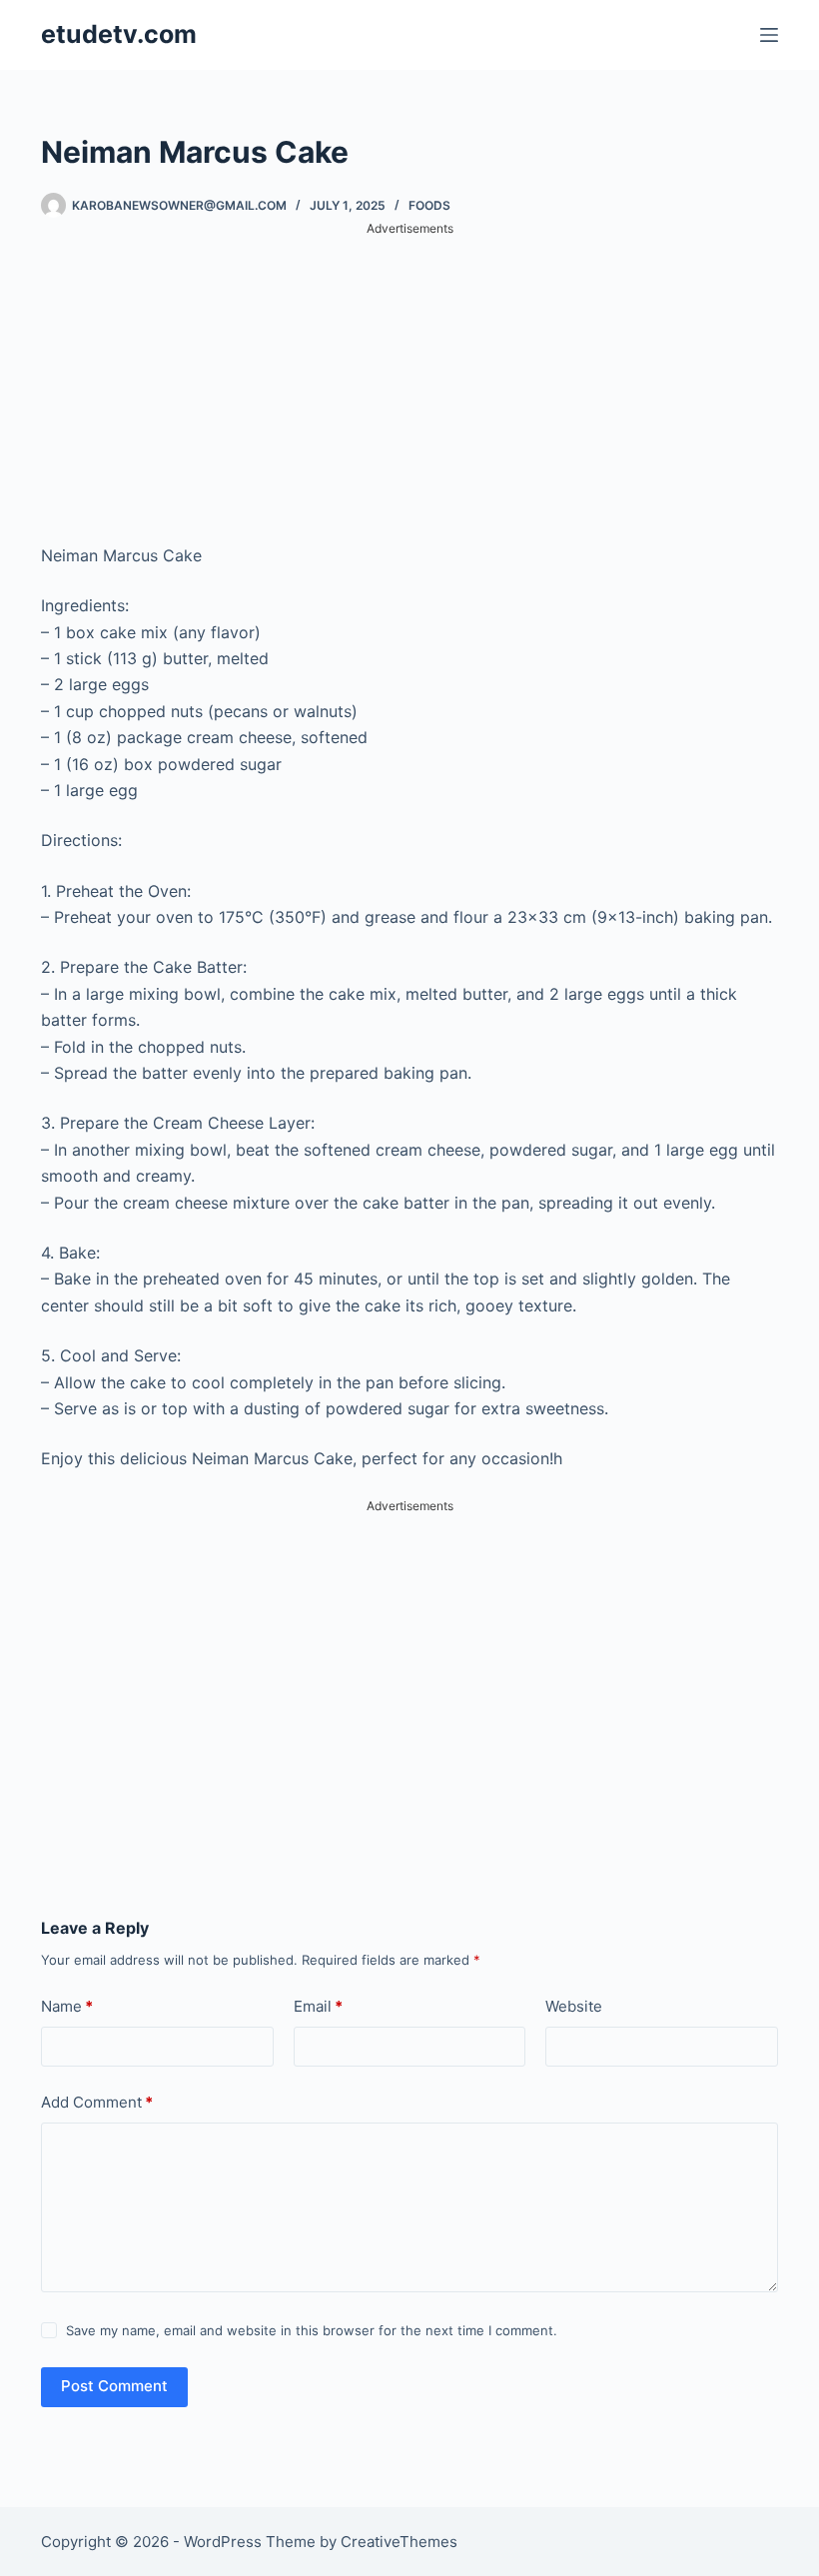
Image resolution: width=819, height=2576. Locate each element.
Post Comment (114, 2386)
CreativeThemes (399, 2542)
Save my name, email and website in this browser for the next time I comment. (312, 2330)
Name (67, 2006)
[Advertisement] (409, 379)
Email (318, 2006)
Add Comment (97, 2102)
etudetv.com (119, 34)
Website (574, 2006)
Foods (429, 205)
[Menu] (769, 35)
